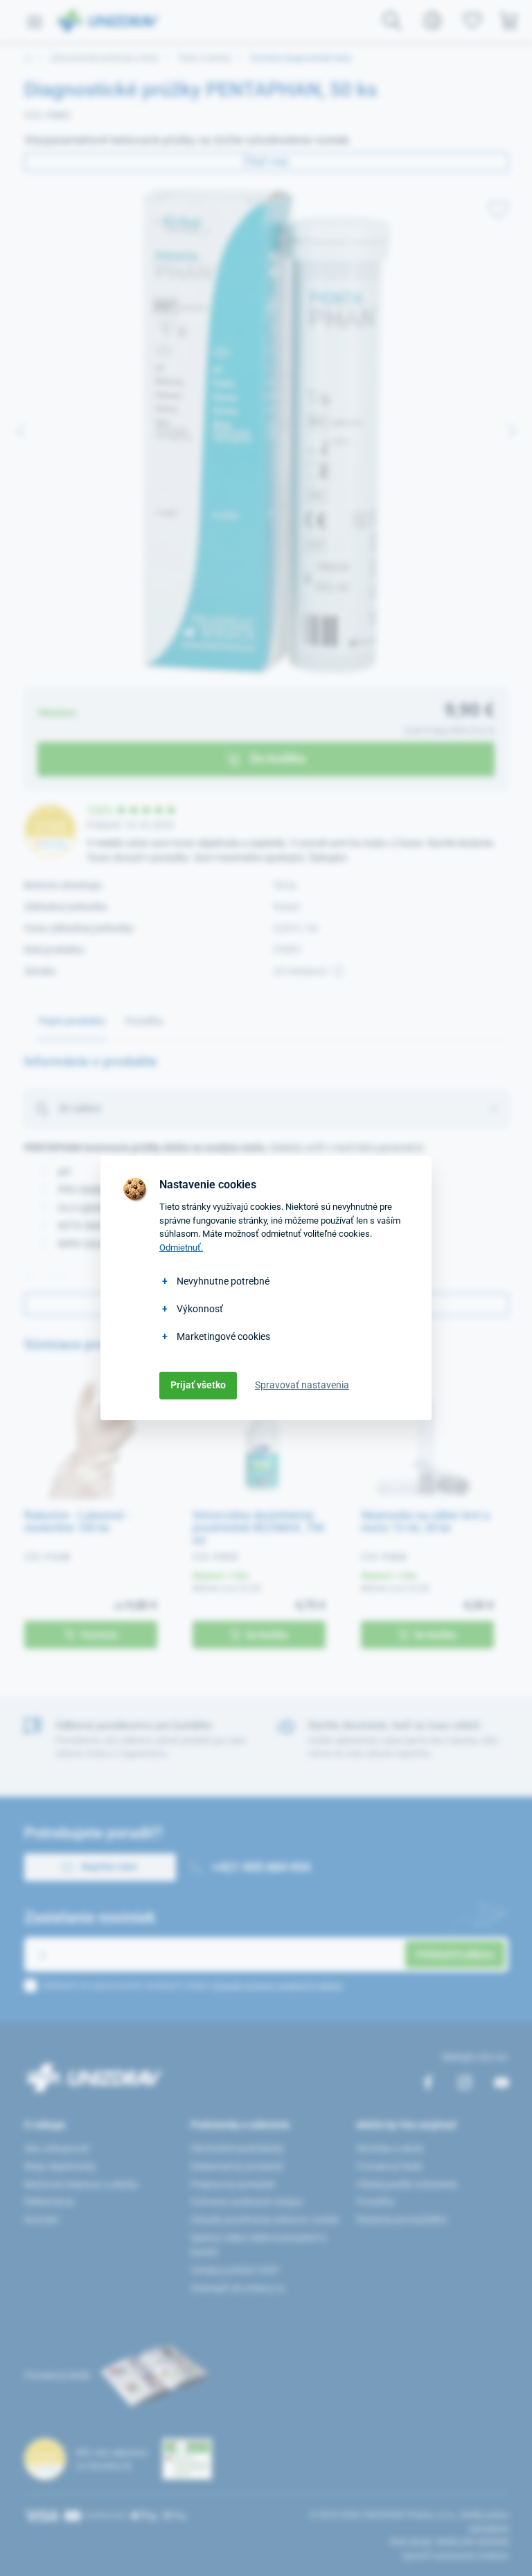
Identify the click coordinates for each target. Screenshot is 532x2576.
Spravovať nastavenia (302, 1385)
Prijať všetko (198, 1385)
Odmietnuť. (181, 1248)
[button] (505, 2549)
